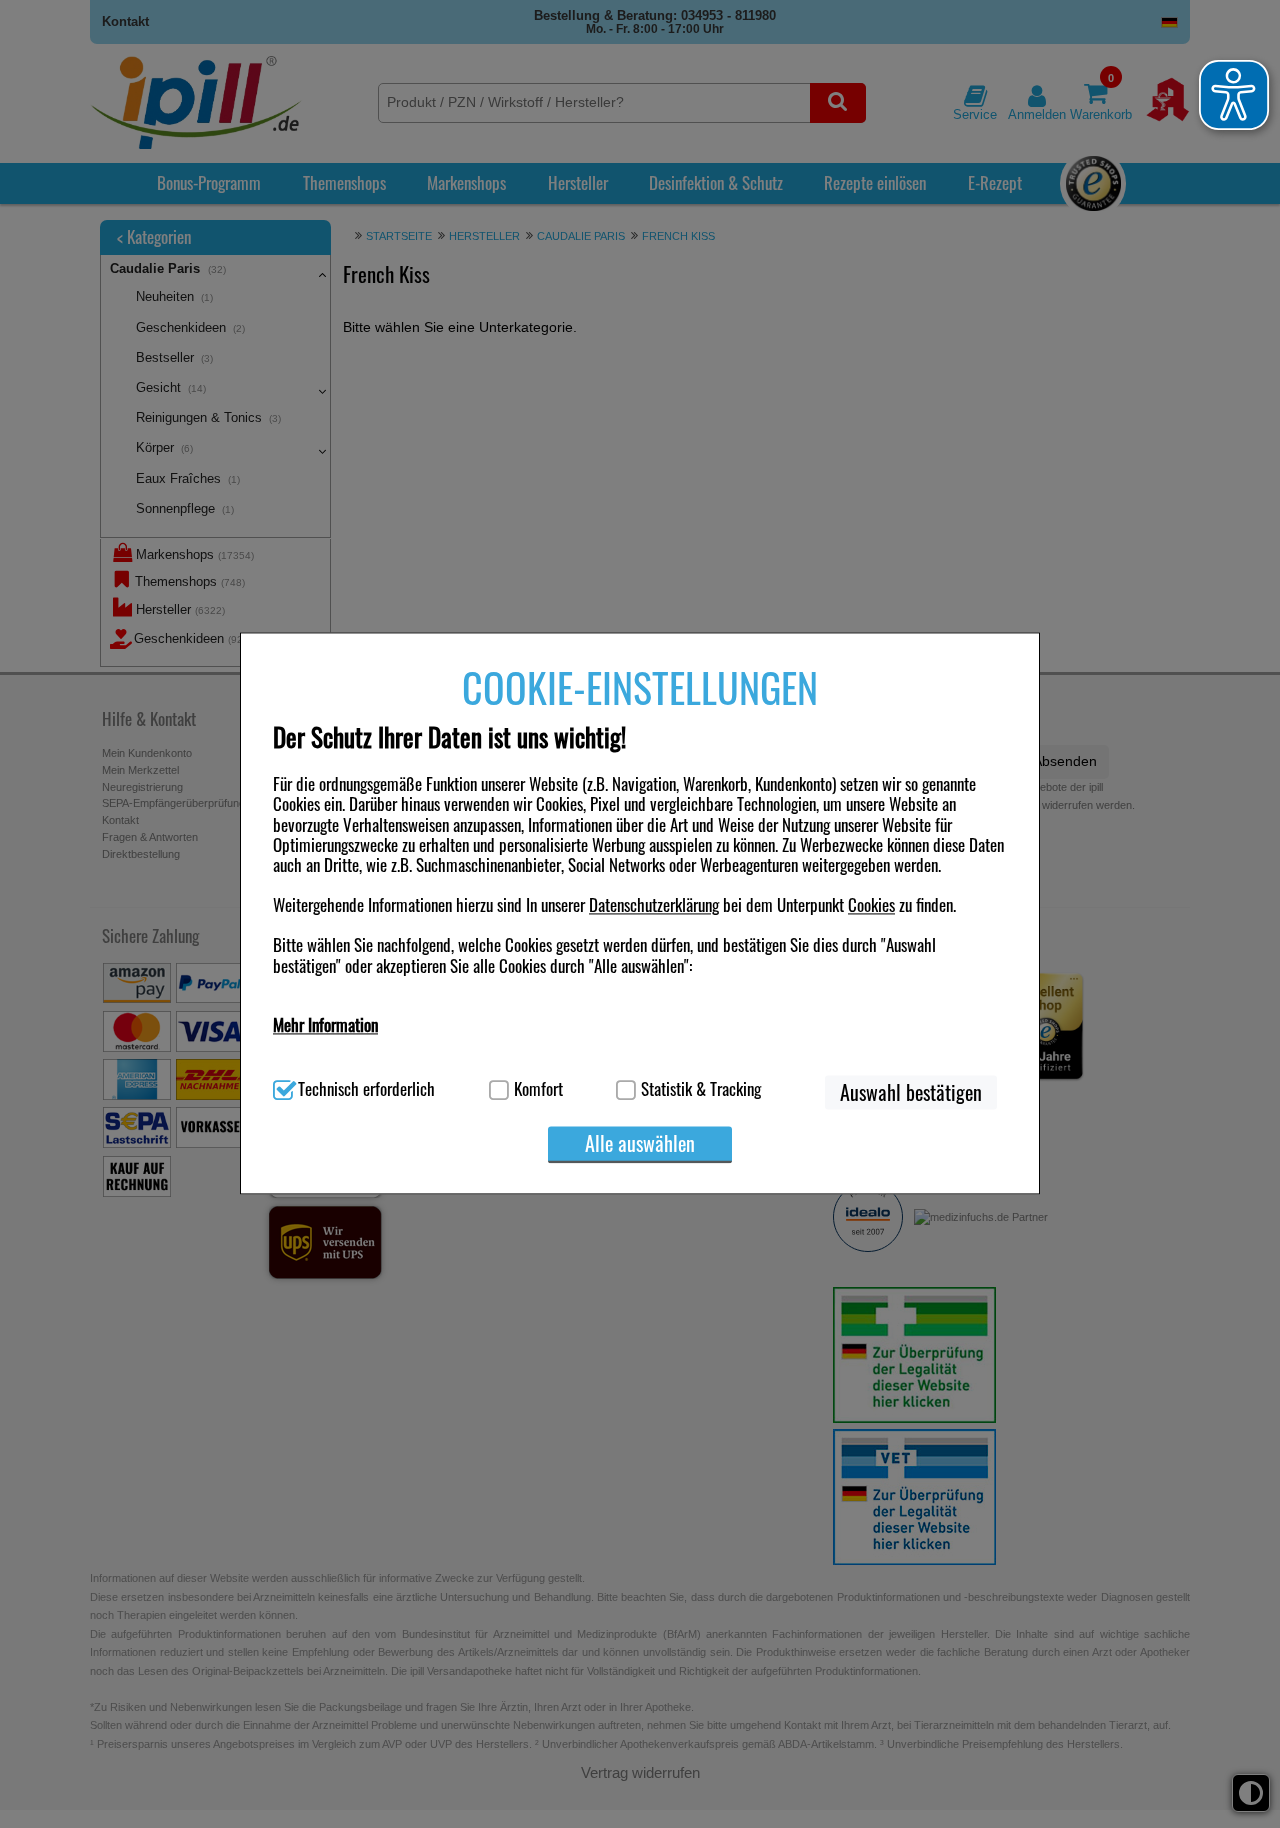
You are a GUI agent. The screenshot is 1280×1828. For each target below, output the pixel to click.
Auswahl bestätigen (911, 1092)
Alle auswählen (640, 1143)
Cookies (871, 905)
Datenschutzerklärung (654, 905)
